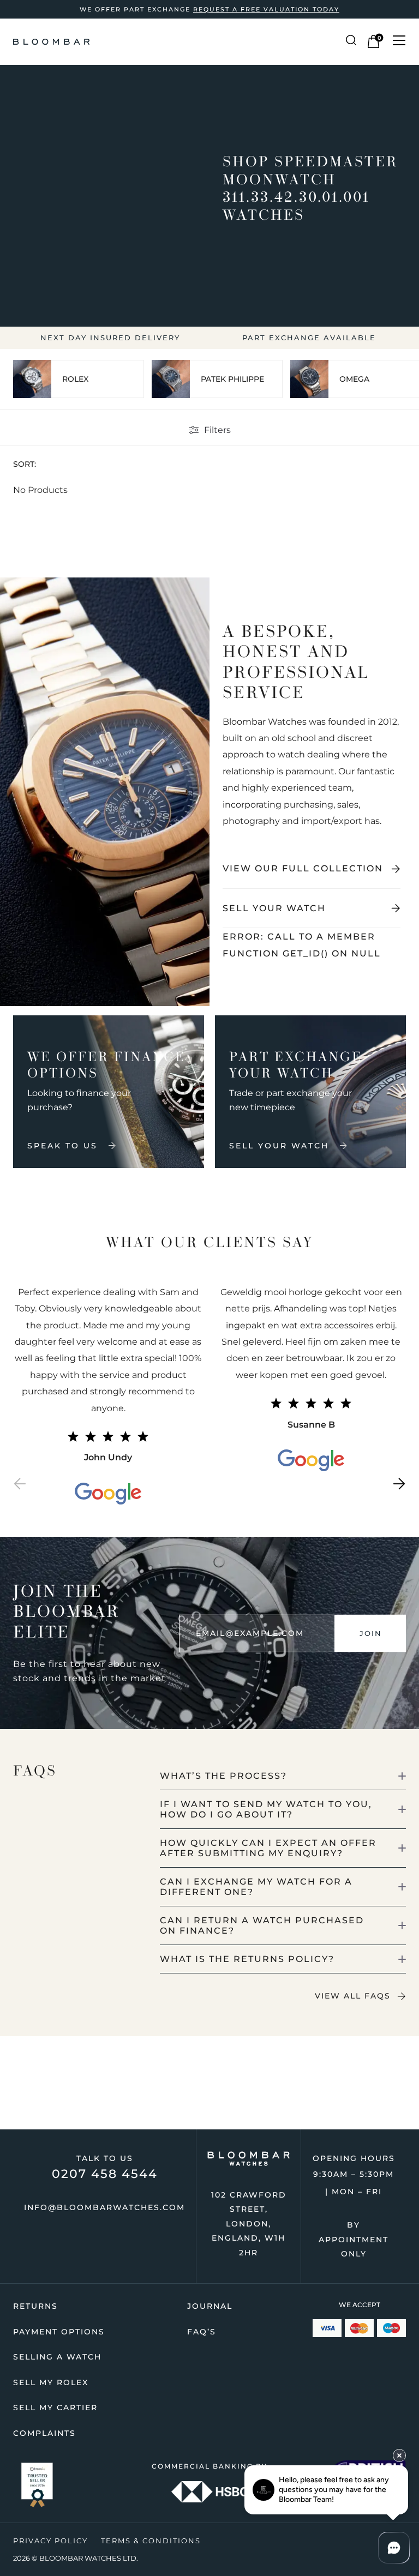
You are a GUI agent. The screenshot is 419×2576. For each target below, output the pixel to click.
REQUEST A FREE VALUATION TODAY (266, 9)
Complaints (44, 2433)
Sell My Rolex (51, 2382)
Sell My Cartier (55, 2408)
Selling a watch (57, 2357)
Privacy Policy (50, 2541)
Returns (35, 2306)
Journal (210, 2306)
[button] (20, 1486)
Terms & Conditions (151, 2541)
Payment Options (59, 2332)
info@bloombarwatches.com (104, 2207)
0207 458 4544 (105, 2174)
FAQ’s (202, 2332)
